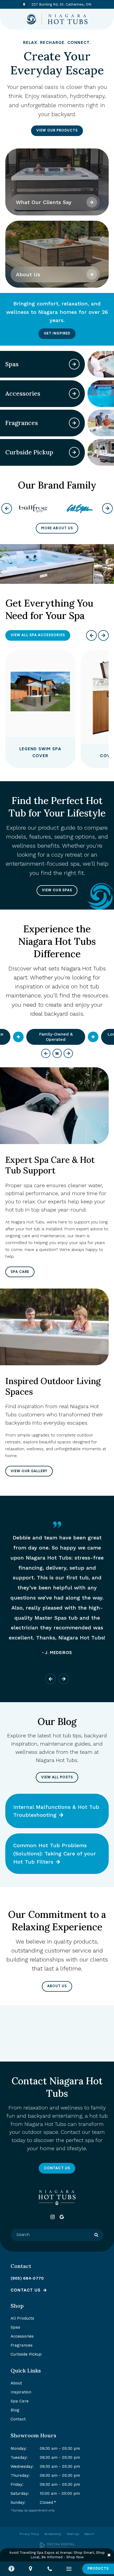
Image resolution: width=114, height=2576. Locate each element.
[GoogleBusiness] (62, 2217)
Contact (18, 2419)
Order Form (74, 452)
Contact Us (57, 2168)
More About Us (57, 528)
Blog (15, 2410)
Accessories (22, 2336)
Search (89, 2534)
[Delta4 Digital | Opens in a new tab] (57, 2545)
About (16, 2383)
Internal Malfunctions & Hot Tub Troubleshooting (56, 1811)
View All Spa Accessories (38, 635)
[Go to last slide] (50, 1679)
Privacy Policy (29, 2534)
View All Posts (57, 1777)
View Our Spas (57, 890)
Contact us (26, 2290)
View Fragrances (74, 423)
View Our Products (57, 130)
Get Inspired (57, 333)
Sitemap (73, 2534)
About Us (28, 274)
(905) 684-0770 (27, 2278)
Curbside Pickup (26, 2354)
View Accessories (74, 394)
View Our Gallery (29, 1471)
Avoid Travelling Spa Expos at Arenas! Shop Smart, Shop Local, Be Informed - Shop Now (57, 2555)
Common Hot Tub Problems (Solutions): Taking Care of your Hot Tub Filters (55, 1854)
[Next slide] (103, 635)
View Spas (74, 364)
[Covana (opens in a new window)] (80, 509)
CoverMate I (40, 756)
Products (98, 2568)
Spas (15, 2327)
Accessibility (53, 2534)
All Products (22, 2318)
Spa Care (20, 1272)
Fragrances (22, 2345)
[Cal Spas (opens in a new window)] (34, 509)
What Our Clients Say (44, 202)
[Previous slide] (91, 635)
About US (57, 1986)
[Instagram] (52, 2217)
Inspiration (21, 2392)
